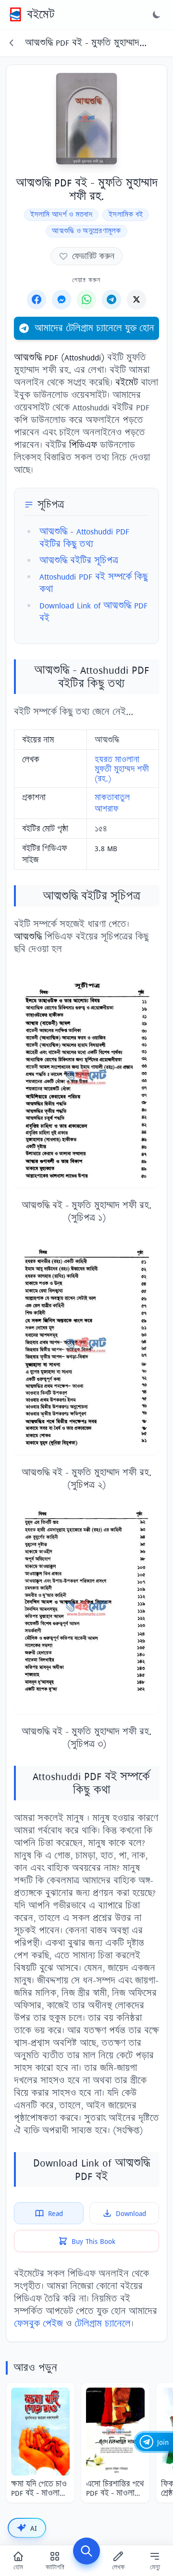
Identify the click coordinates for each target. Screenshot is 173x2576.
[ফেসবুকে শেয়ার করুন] (37, 299)
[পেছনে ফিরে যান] (12, 43)
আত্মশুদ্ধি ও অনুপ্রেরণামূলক (86, 231)
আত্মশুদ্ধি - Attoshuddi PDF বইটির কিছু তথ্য (84, 538)
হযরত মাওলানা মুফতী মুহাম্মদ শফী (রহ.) (122, 769)
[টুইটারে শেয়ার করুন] (136, 299)
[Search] (86, 2551)
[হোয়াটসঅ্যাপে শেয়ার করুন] (86, 299)
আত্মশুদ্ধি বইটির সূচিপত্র (79, 560)
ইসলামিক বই (126, 215)
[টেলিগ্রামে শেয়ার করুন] (111, 299)
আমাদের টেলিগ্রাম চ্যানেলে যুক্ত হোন (94, 328)
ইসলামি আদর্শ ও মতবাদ (62, 215)
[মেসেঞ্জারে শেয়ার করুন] (62, 299)
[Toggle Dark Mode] (157, 14)
